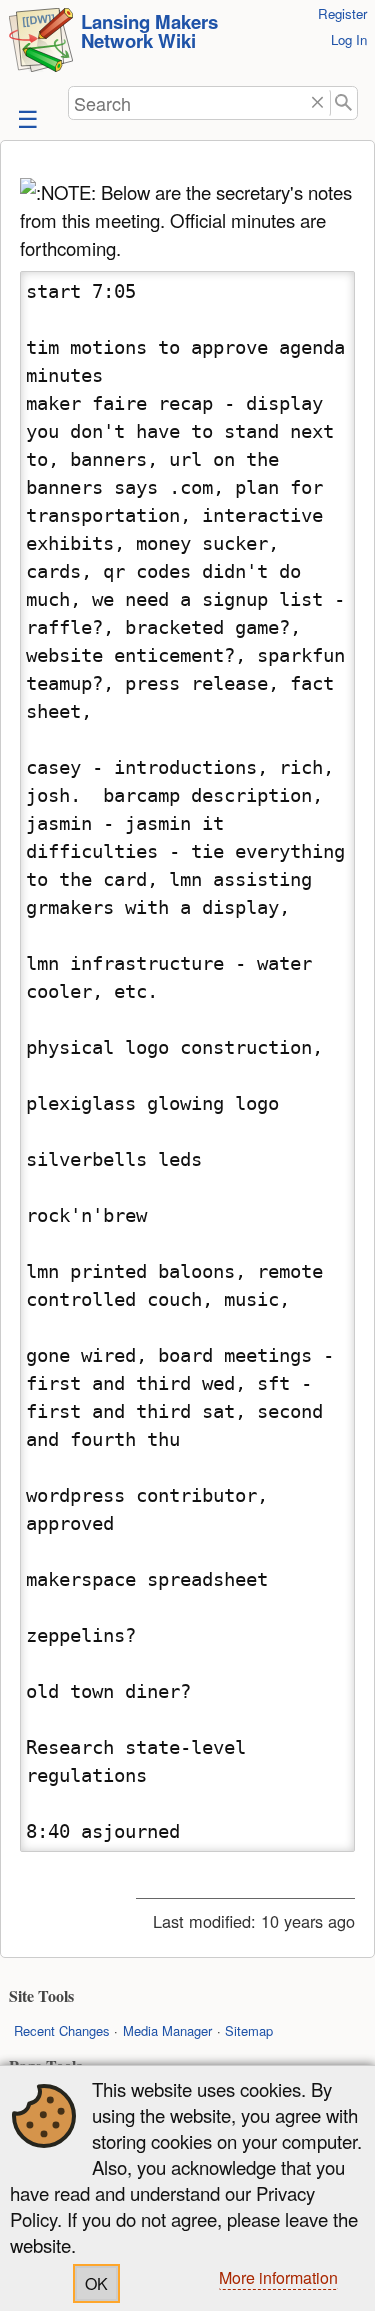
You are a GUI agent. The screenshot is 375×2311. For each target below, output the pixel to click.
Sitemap (249, 2030)
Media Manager (167, 2030)
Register (342, 13)
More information (278, 2277)
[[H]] (41, 42)
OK (96, 2283)
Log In (349, 39)
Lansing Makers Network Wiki (149, 31)
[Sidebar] (26, 117)
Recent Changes (62, 2030)
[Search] (344, 103)
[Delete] (317, 103)
